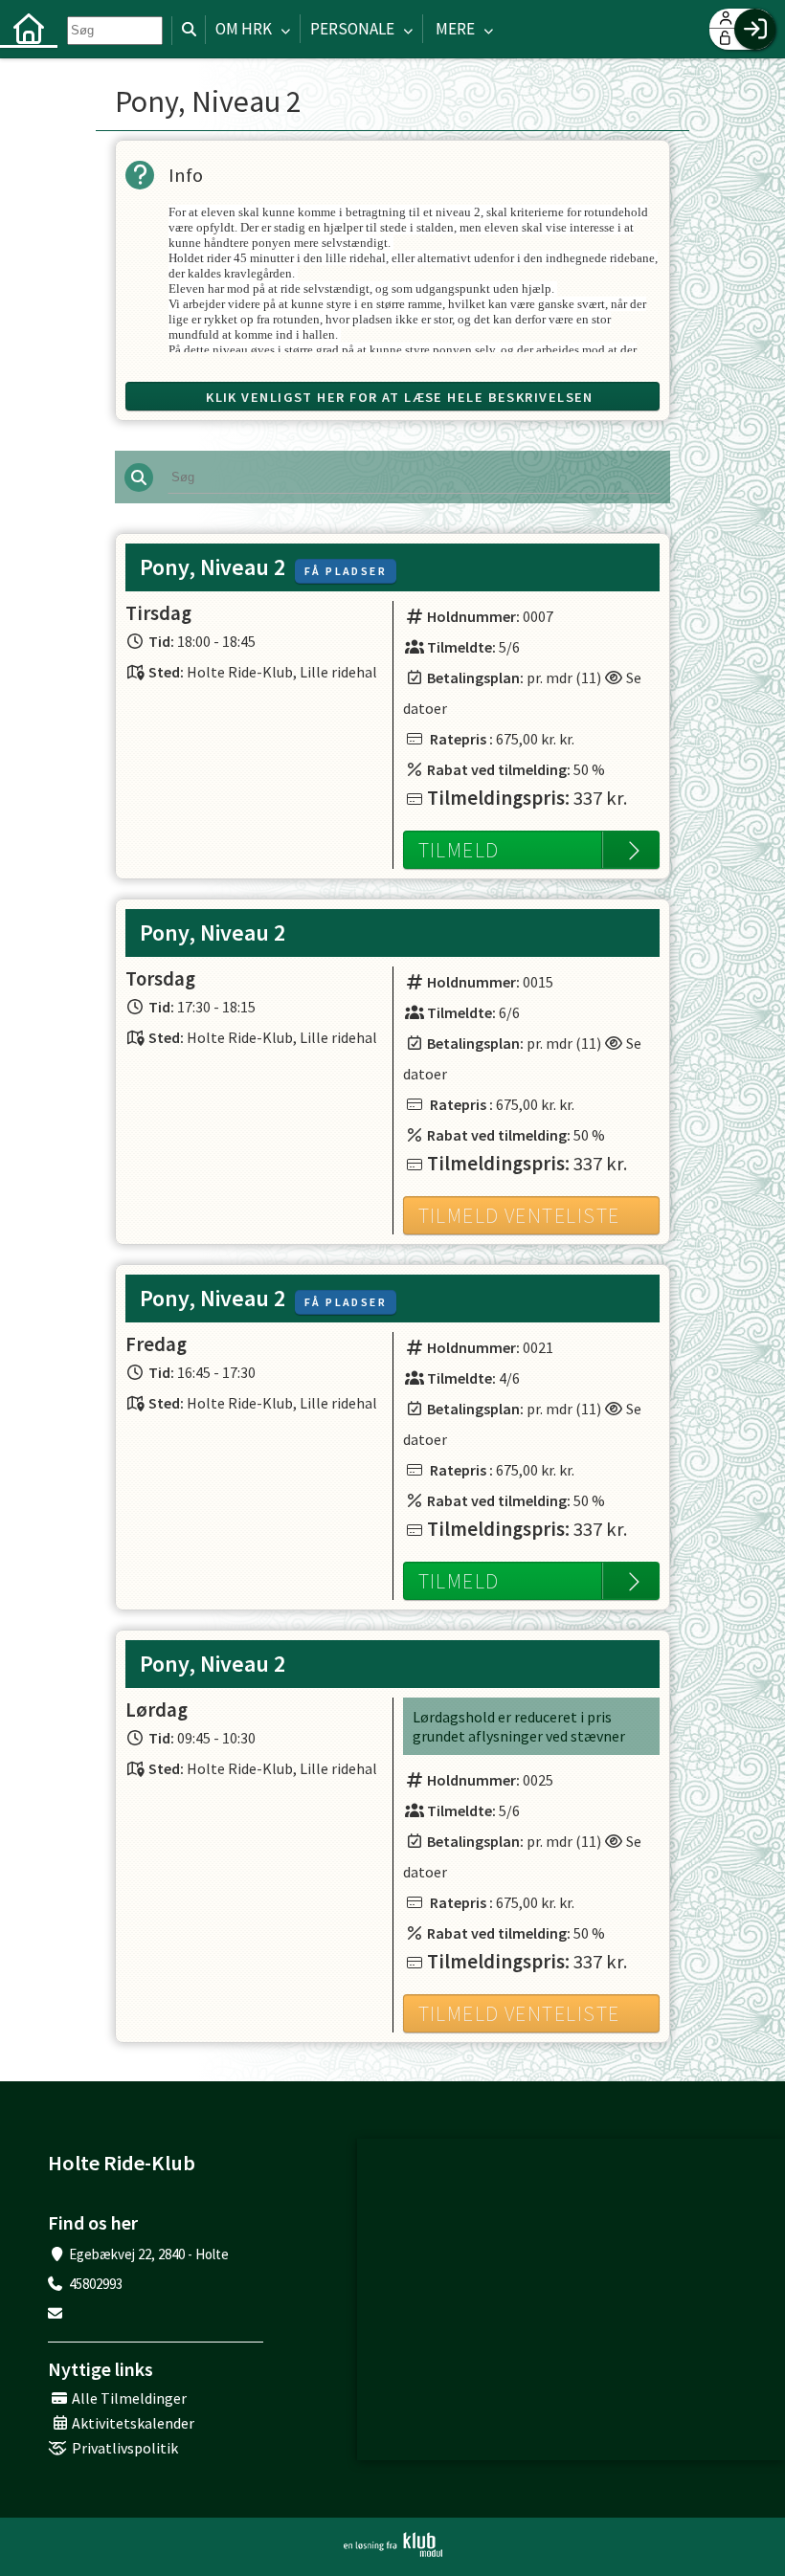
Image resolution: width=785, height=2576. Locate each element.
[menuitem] (29, 29)
